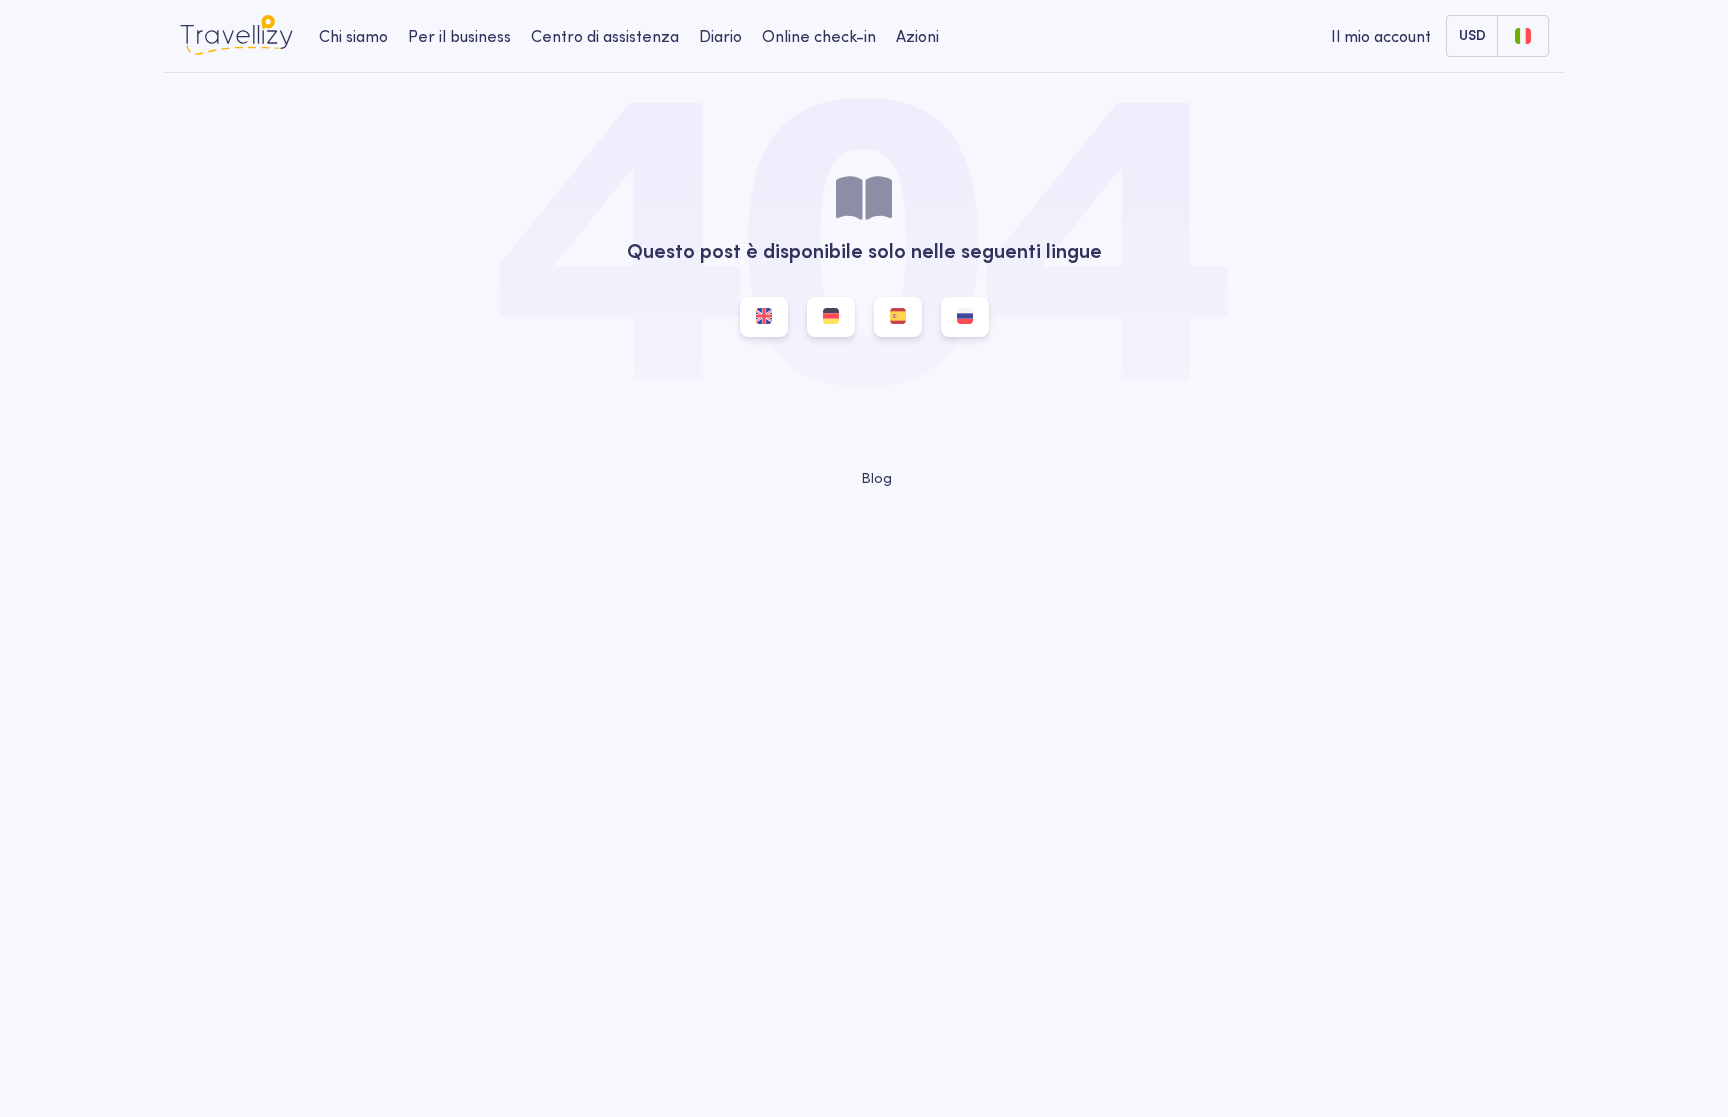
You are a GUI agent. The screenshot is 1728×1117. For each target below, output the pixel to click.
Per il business (459, 36)
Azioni (917, 36)
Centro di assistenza (605, 36)
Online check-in (819, 36)
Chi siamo (353, 36)
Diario (720, 36)
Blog (874, 478)
